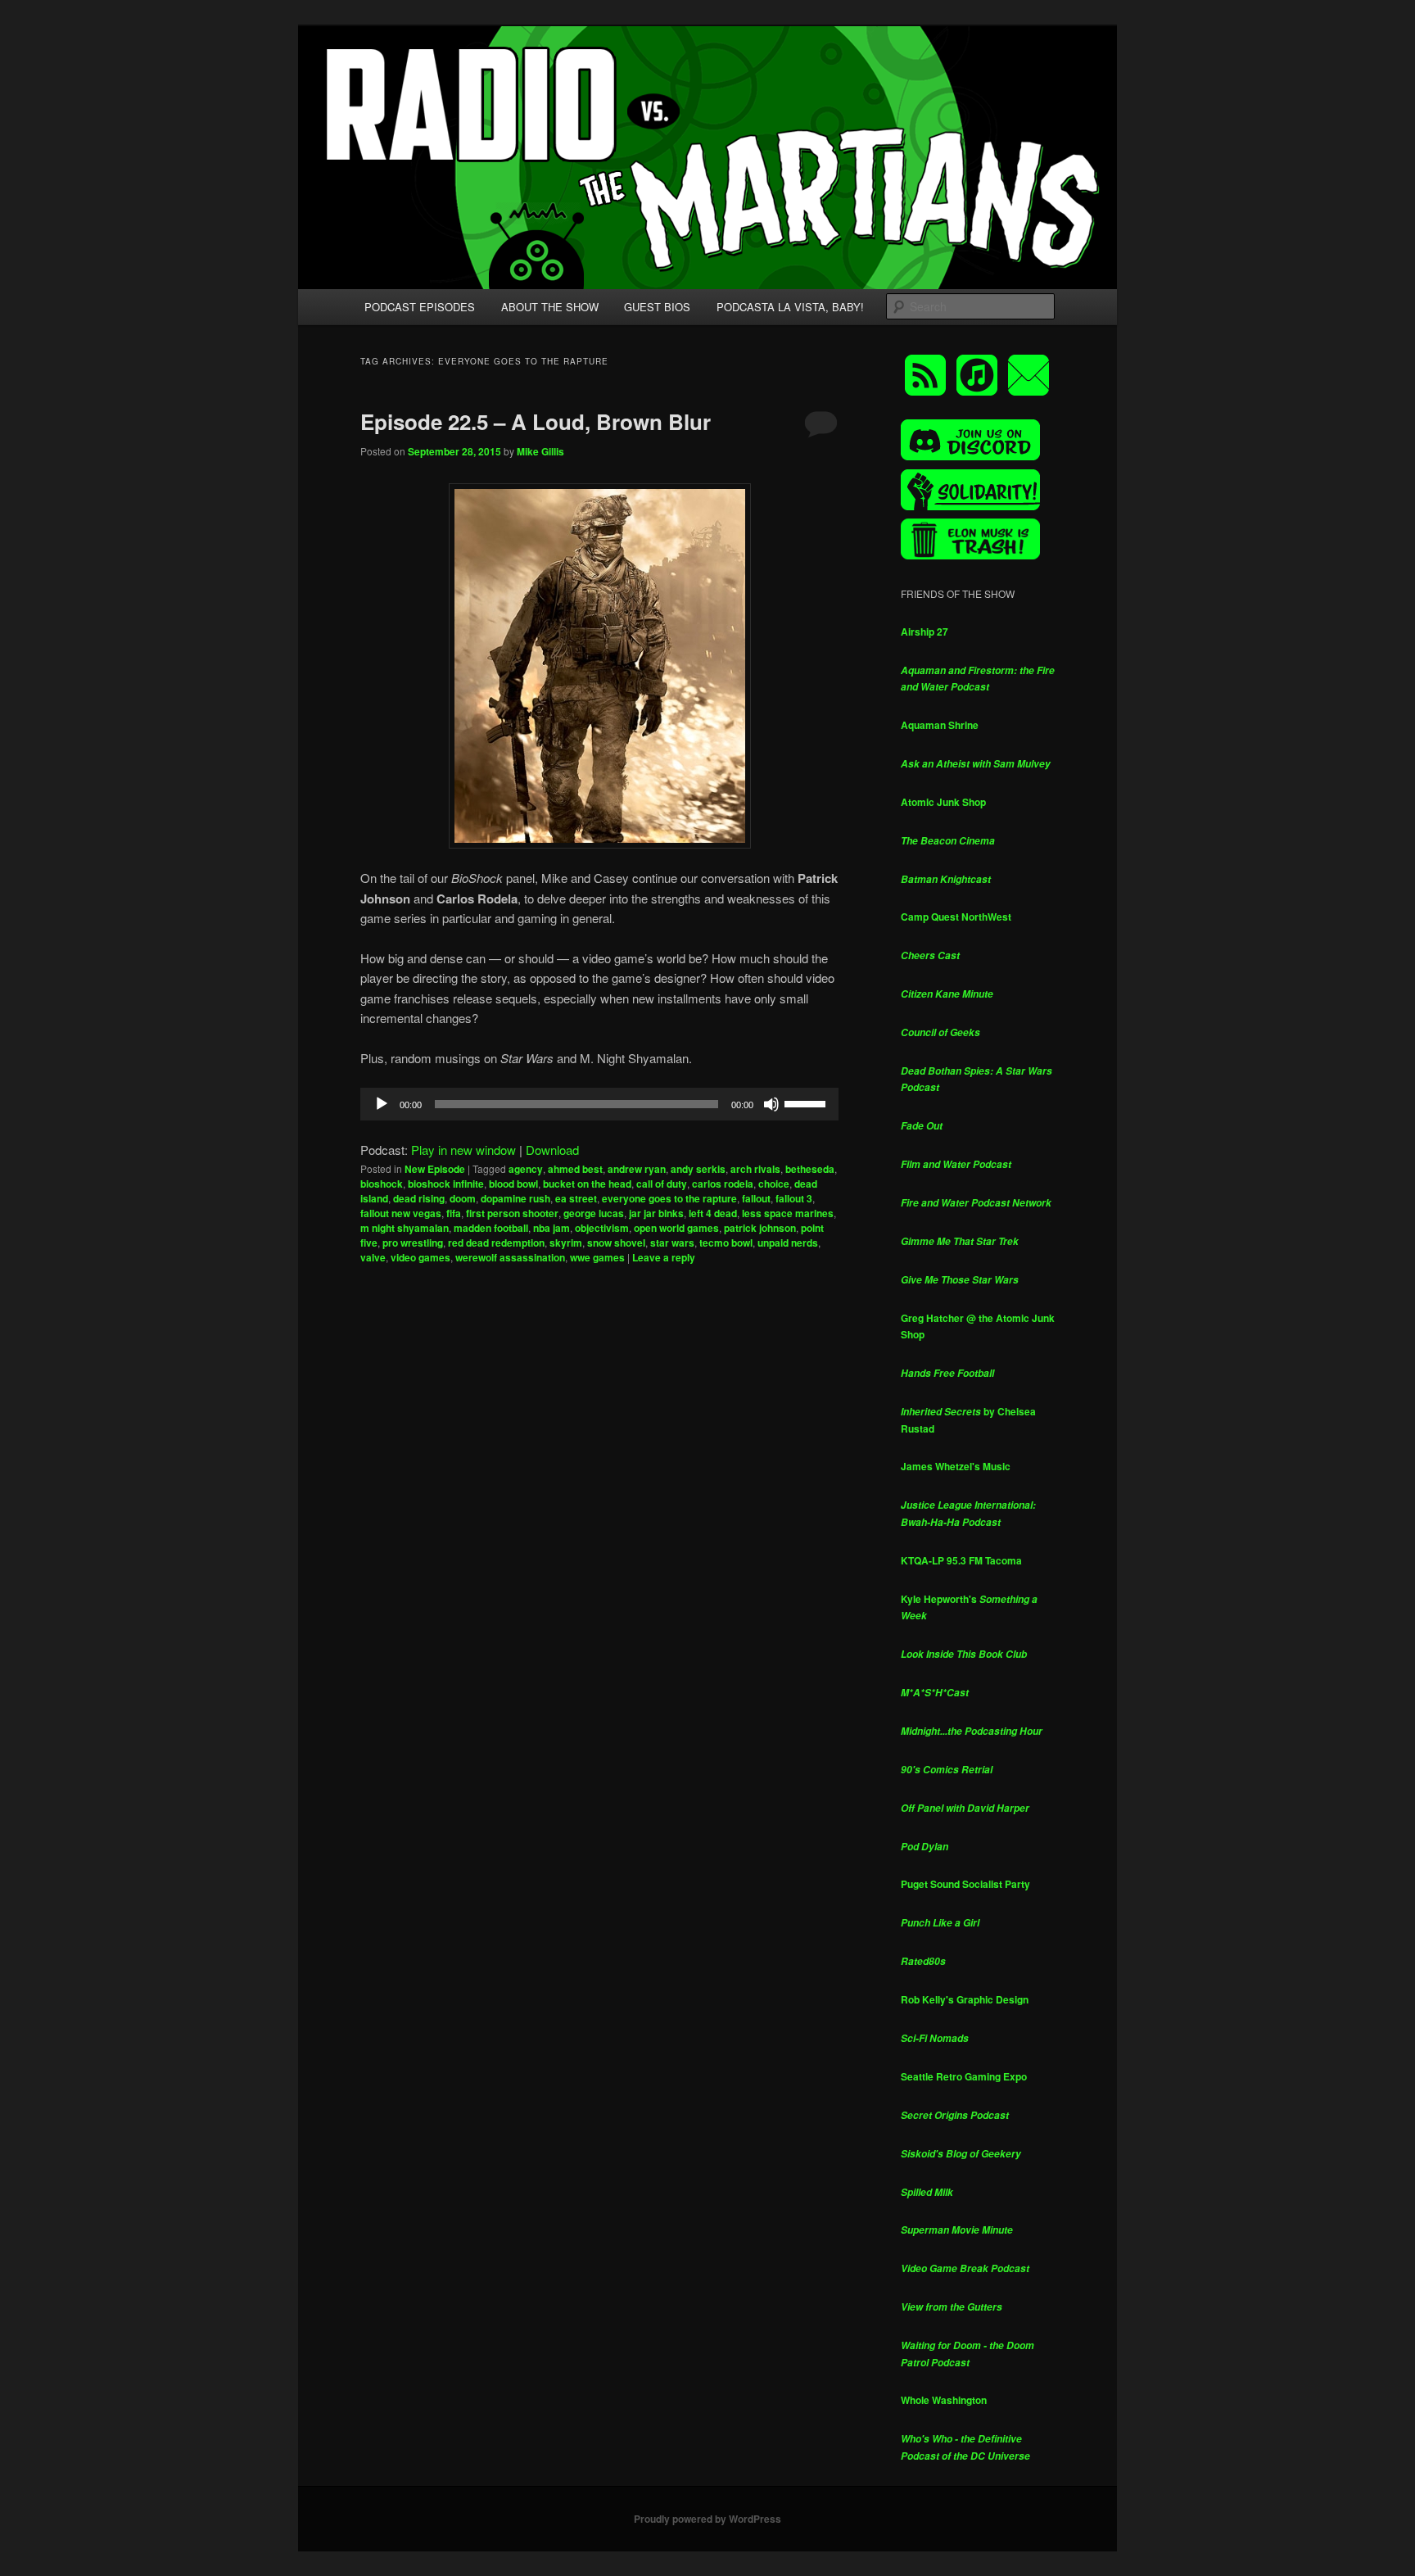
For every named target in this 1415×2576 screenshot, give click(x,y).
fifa (454, 1213)
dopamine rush (515, 1198)
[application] (599, 1104)
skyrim (566, 1243)
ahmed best (575, 1169)
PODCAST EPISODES (420, 307)
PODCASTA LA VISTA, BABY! (790, 307)
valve (373, 1257)
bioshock (382, 1184)
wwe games (597, 1257)
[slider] (807, 1102)
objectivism (602, 1228)
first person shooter (512, 1213)
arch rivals (755, 1169)
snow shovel (616, 1243)
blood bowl (513, 1184)
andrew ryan (637, 1169)
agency (526, 1169)
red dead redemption (496, 1243)
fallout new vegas (401, 1213)
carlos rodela (723, 1184)
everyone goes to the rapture (669, 1198)
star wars (672, 1243)
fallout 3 (794, 1198)
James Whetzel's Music (956, 1466)
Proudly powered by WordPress (707, 2519)
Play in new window (463, 1150)
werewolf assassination (510, 1257)
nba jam (552, 1228)
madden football (491, 1228)
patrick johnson (760, 1228)
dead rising (419, 1198)
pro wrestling (413, 1243)
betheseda (810, 1169)
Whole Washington (944, 2400)
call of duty (662, 1184)
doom (463, 1198)
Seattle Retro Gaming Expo (964, 2076)
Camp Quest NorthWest (956, 917)
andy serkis (698, 1169)
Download (552, 1150)
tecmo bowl (726, 1243)
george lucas (594, 1213)
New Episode (435, 1169)
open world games (676, 1228)
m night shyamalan (405, 1228)
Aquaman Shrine (940, 725)
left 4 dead (713, 1213)
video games (420, 1257)
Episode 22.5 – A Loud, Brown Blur (536, 421)
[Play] (382, 1104)
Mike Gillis (540, 451)
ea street (576, 1198)
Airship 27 (924, 632)
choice (774, 1184)
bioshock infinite (446, 1184)
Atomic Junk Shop (943, 802)
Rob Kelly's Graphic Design (965, 1999)
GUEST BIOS (657, 307)
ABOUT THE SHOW (550, 307)
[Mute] (771, 1104)
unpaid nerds (788, 1243)
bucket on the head (587, 1184)
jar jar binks (656, 1213)
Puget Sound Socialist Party (965, 1884)
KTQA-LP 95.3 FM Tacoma (961, 1560)
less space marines (788, 1213)
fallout (756, 1198)
